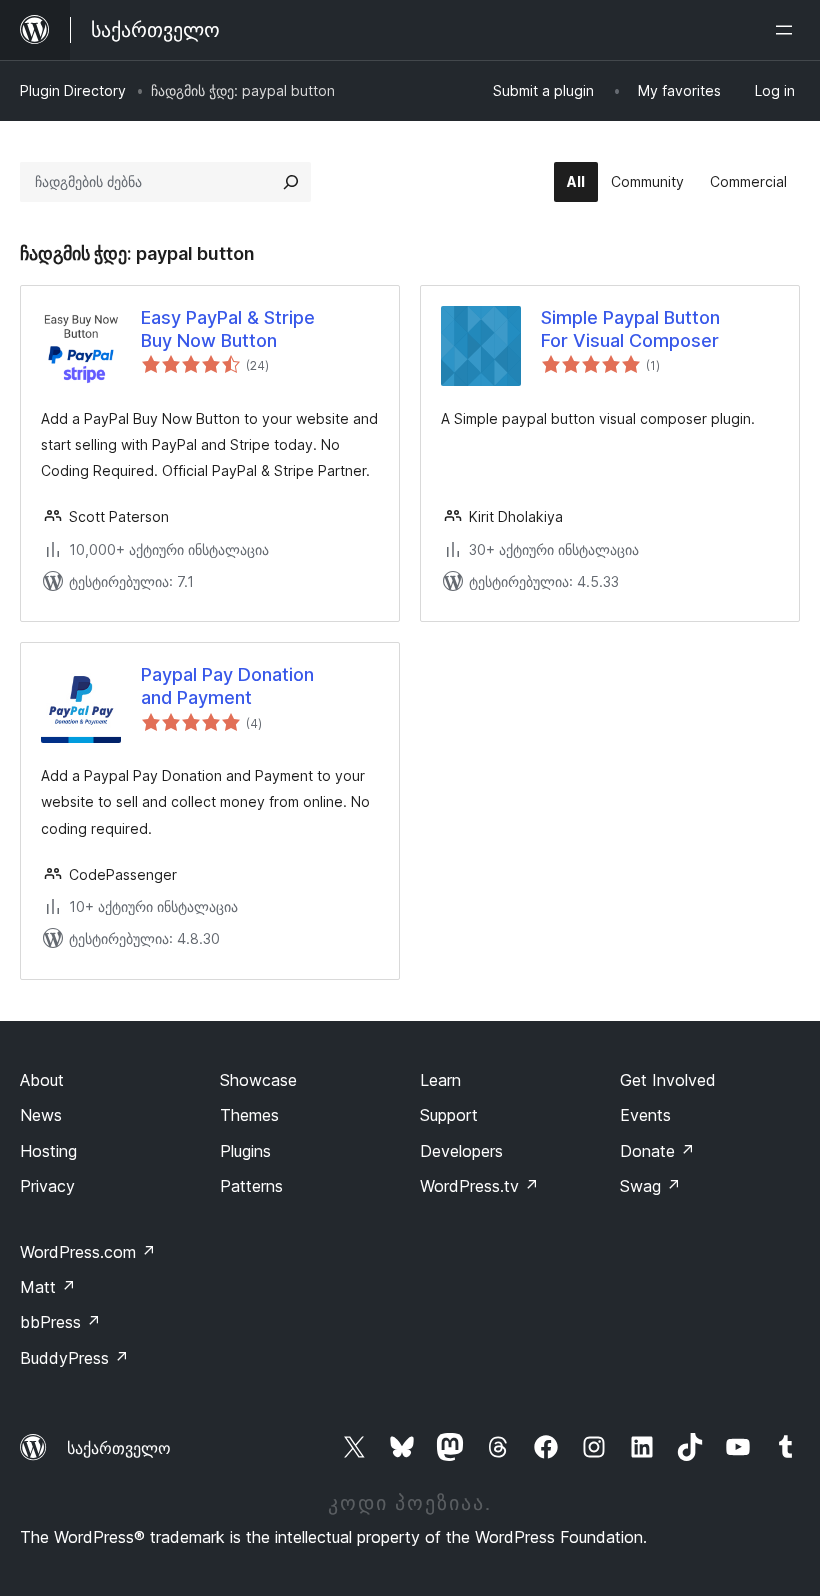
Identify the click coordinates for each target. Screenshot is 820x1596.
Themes (249, 1115)
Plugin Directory (73, 90)
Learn (440, 1080)
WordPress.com (88, 1252)
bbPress (60, 1322)
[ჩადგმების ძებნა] (291, 182)
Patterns (251, 1186)
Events (645, 1115)
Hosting (48, 1151)
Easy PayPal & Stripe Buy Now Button (228, 329)
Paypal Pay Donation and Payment (227, 686)
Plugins (245, 1151)
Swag (650, 1186)
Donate (657, 1151)
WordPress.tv (479, 1186)
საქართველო (119, 1448)
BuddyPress (74, 1358)
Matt (48, 1287)
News (41, 1115)
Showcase (258, 1080)
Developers (461, 1151)
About (42, 1080)
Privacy (47, 1186)
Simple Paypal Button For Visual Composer (630, 329)
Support (449, 1115)
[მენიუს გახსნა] (788, 30)
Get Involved (668, 1080)
